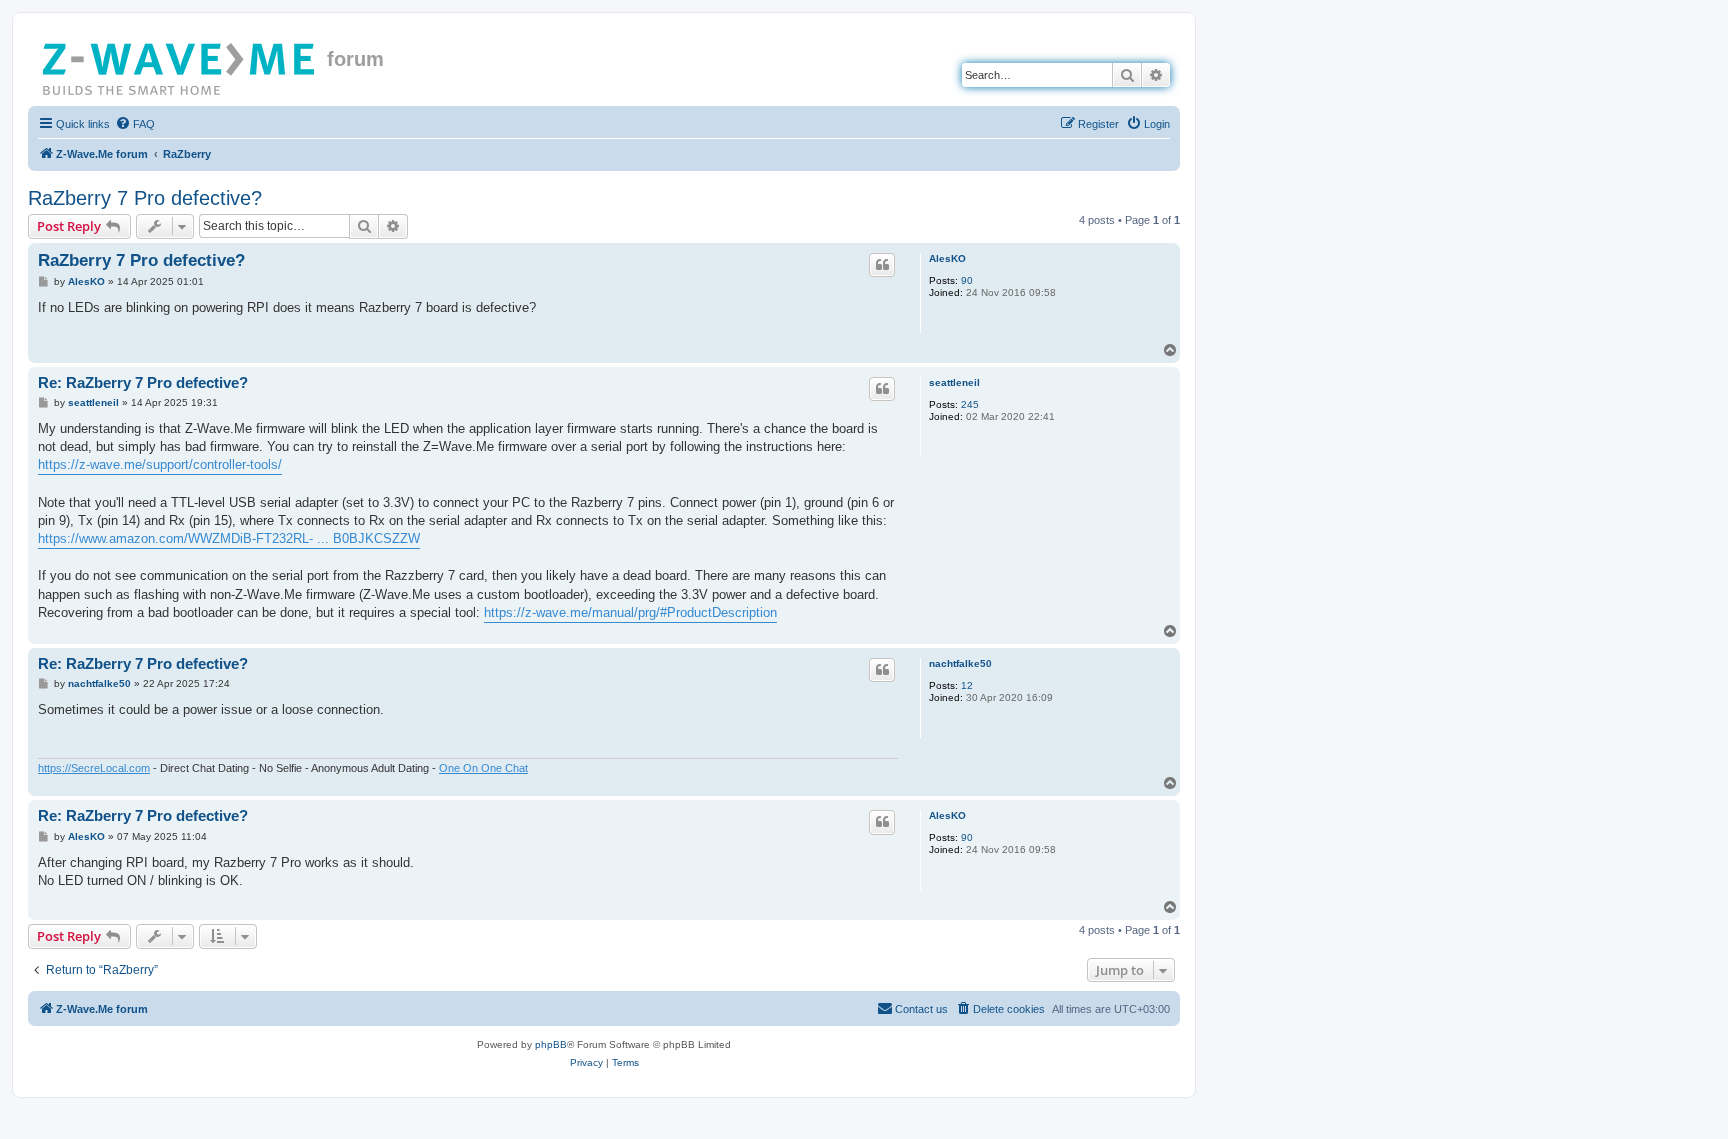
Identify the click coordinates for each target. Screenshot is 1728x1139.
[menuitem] (135, 124)
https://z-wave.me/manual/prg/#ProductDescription (630, 612)
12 (967, 685)
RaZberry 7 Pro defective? (145, 198)
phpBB (551, 1044)
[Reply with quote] (882, 265)
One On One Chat (483, 768)
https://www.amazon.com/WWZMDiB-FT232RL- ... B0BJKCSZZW (229, 538)
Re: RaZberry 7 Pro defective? (143, 382)
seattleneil (954, 382)
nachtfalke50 (960, 663)
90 (967, 280)
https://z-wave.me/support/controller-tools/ (160, 464)
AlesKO (947, 258)
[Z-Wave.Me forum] (180, 65)
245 (970, 404)
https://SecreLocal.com (94, 768)
